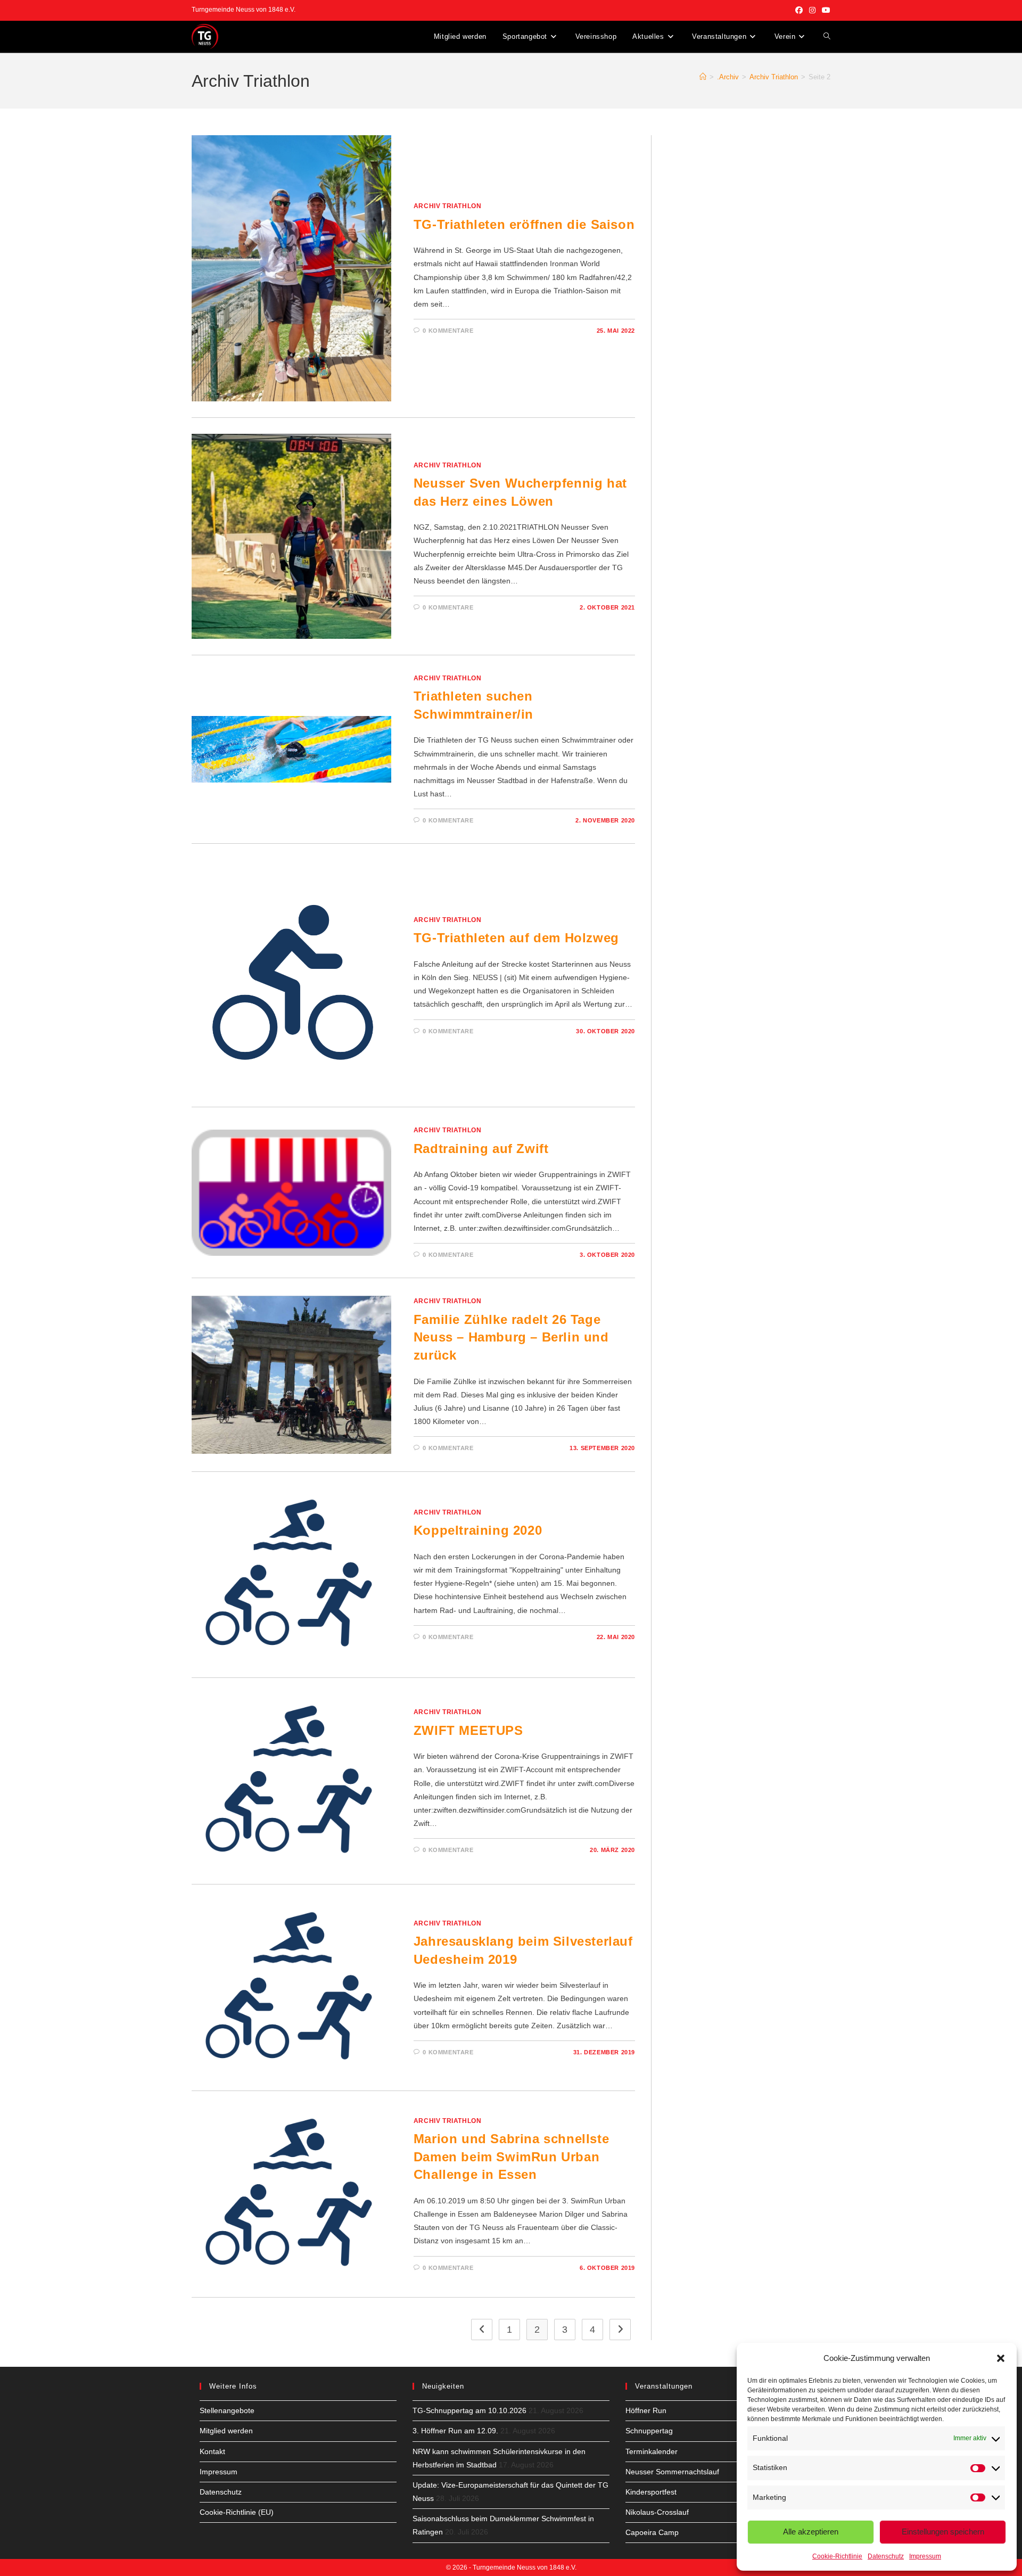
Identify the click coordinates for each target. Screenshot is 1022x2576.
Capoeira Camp (652, 2532)
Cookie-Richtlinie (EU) (237, 2512)
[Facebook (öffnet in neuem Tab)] (799, 10)
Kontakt (212, 2451)
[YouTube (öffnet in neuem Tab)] (825, 10)
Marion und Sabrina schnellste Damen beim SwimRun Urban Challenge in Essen (511, 2157)
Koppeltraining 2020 (478, 1530)
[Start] (703, 77)
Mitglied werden (226, 2431)
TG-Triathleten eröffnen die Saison (524, 224)
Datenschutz (886, 2556)
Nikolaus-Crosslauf (657, 2512)
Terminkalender (652, 2451)
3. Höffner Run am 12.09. (455, 2431)
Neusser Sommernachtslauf (672, 2472)
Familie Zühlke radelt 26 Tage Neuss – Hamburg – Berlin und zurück (511, 1337)
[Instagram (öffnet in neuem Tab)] (812, 10)
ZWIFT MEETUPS (468, 1730)
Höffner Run (646, 2410)
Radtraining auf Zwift (481, 1149)
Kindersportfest (651, 2492)
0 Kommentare (448, 331)
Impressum (925, 2556)
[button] (1001, 2358)
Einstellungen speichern (943, 2532)
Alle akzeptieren (811, 2532)
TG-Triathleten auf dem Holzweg (516, 938)
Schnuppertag (649, 2431)
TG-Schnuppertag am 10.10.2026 (469, 2410)
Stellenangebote (227, 2410)
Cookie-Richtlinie (837, 2556)
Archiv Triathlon (448, 206)
